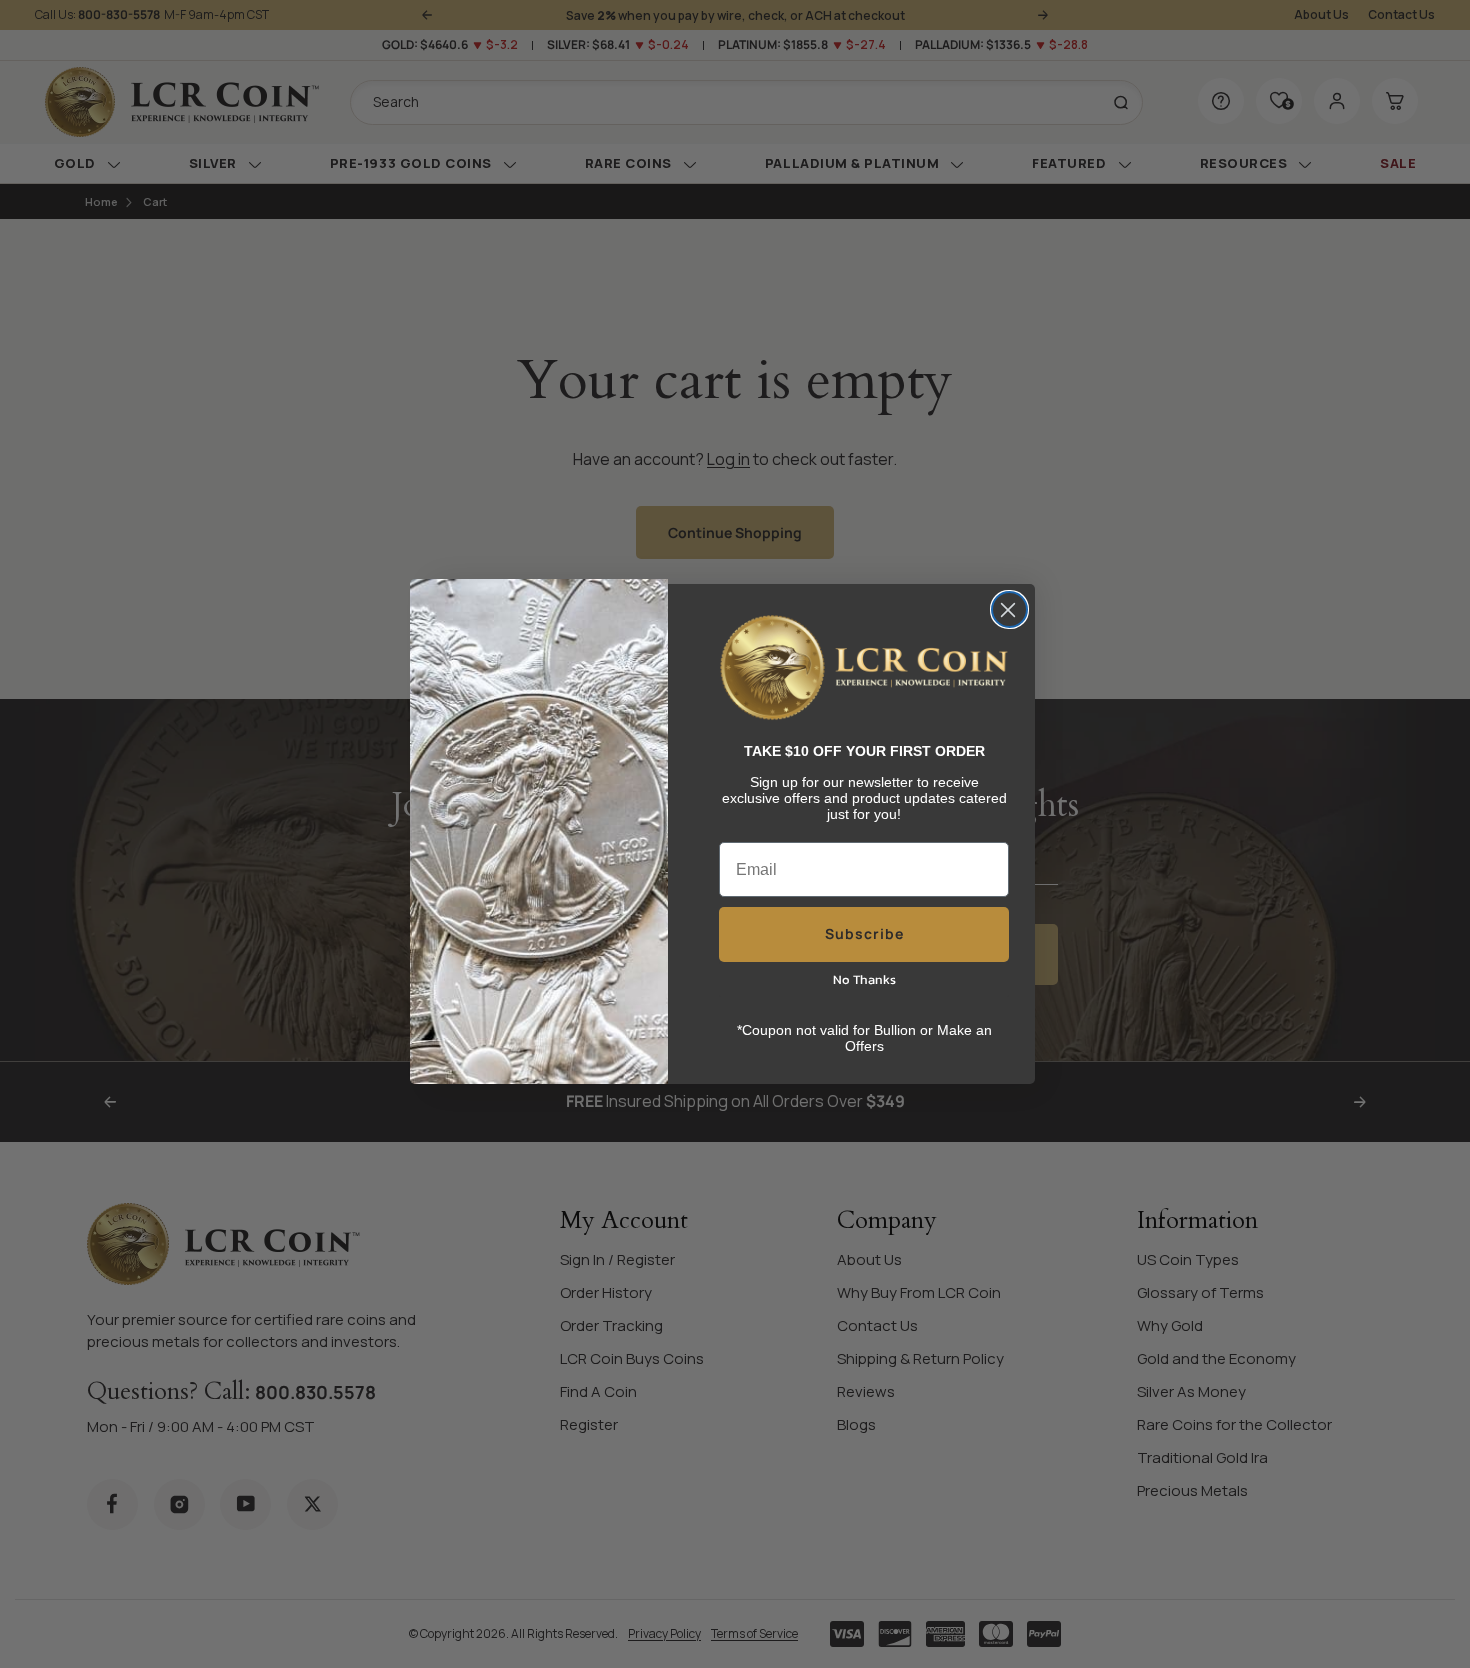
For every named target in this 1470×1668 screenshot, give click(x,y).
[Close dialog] (1009, 609)
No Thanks (864, 979)
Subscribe (864, 933)
